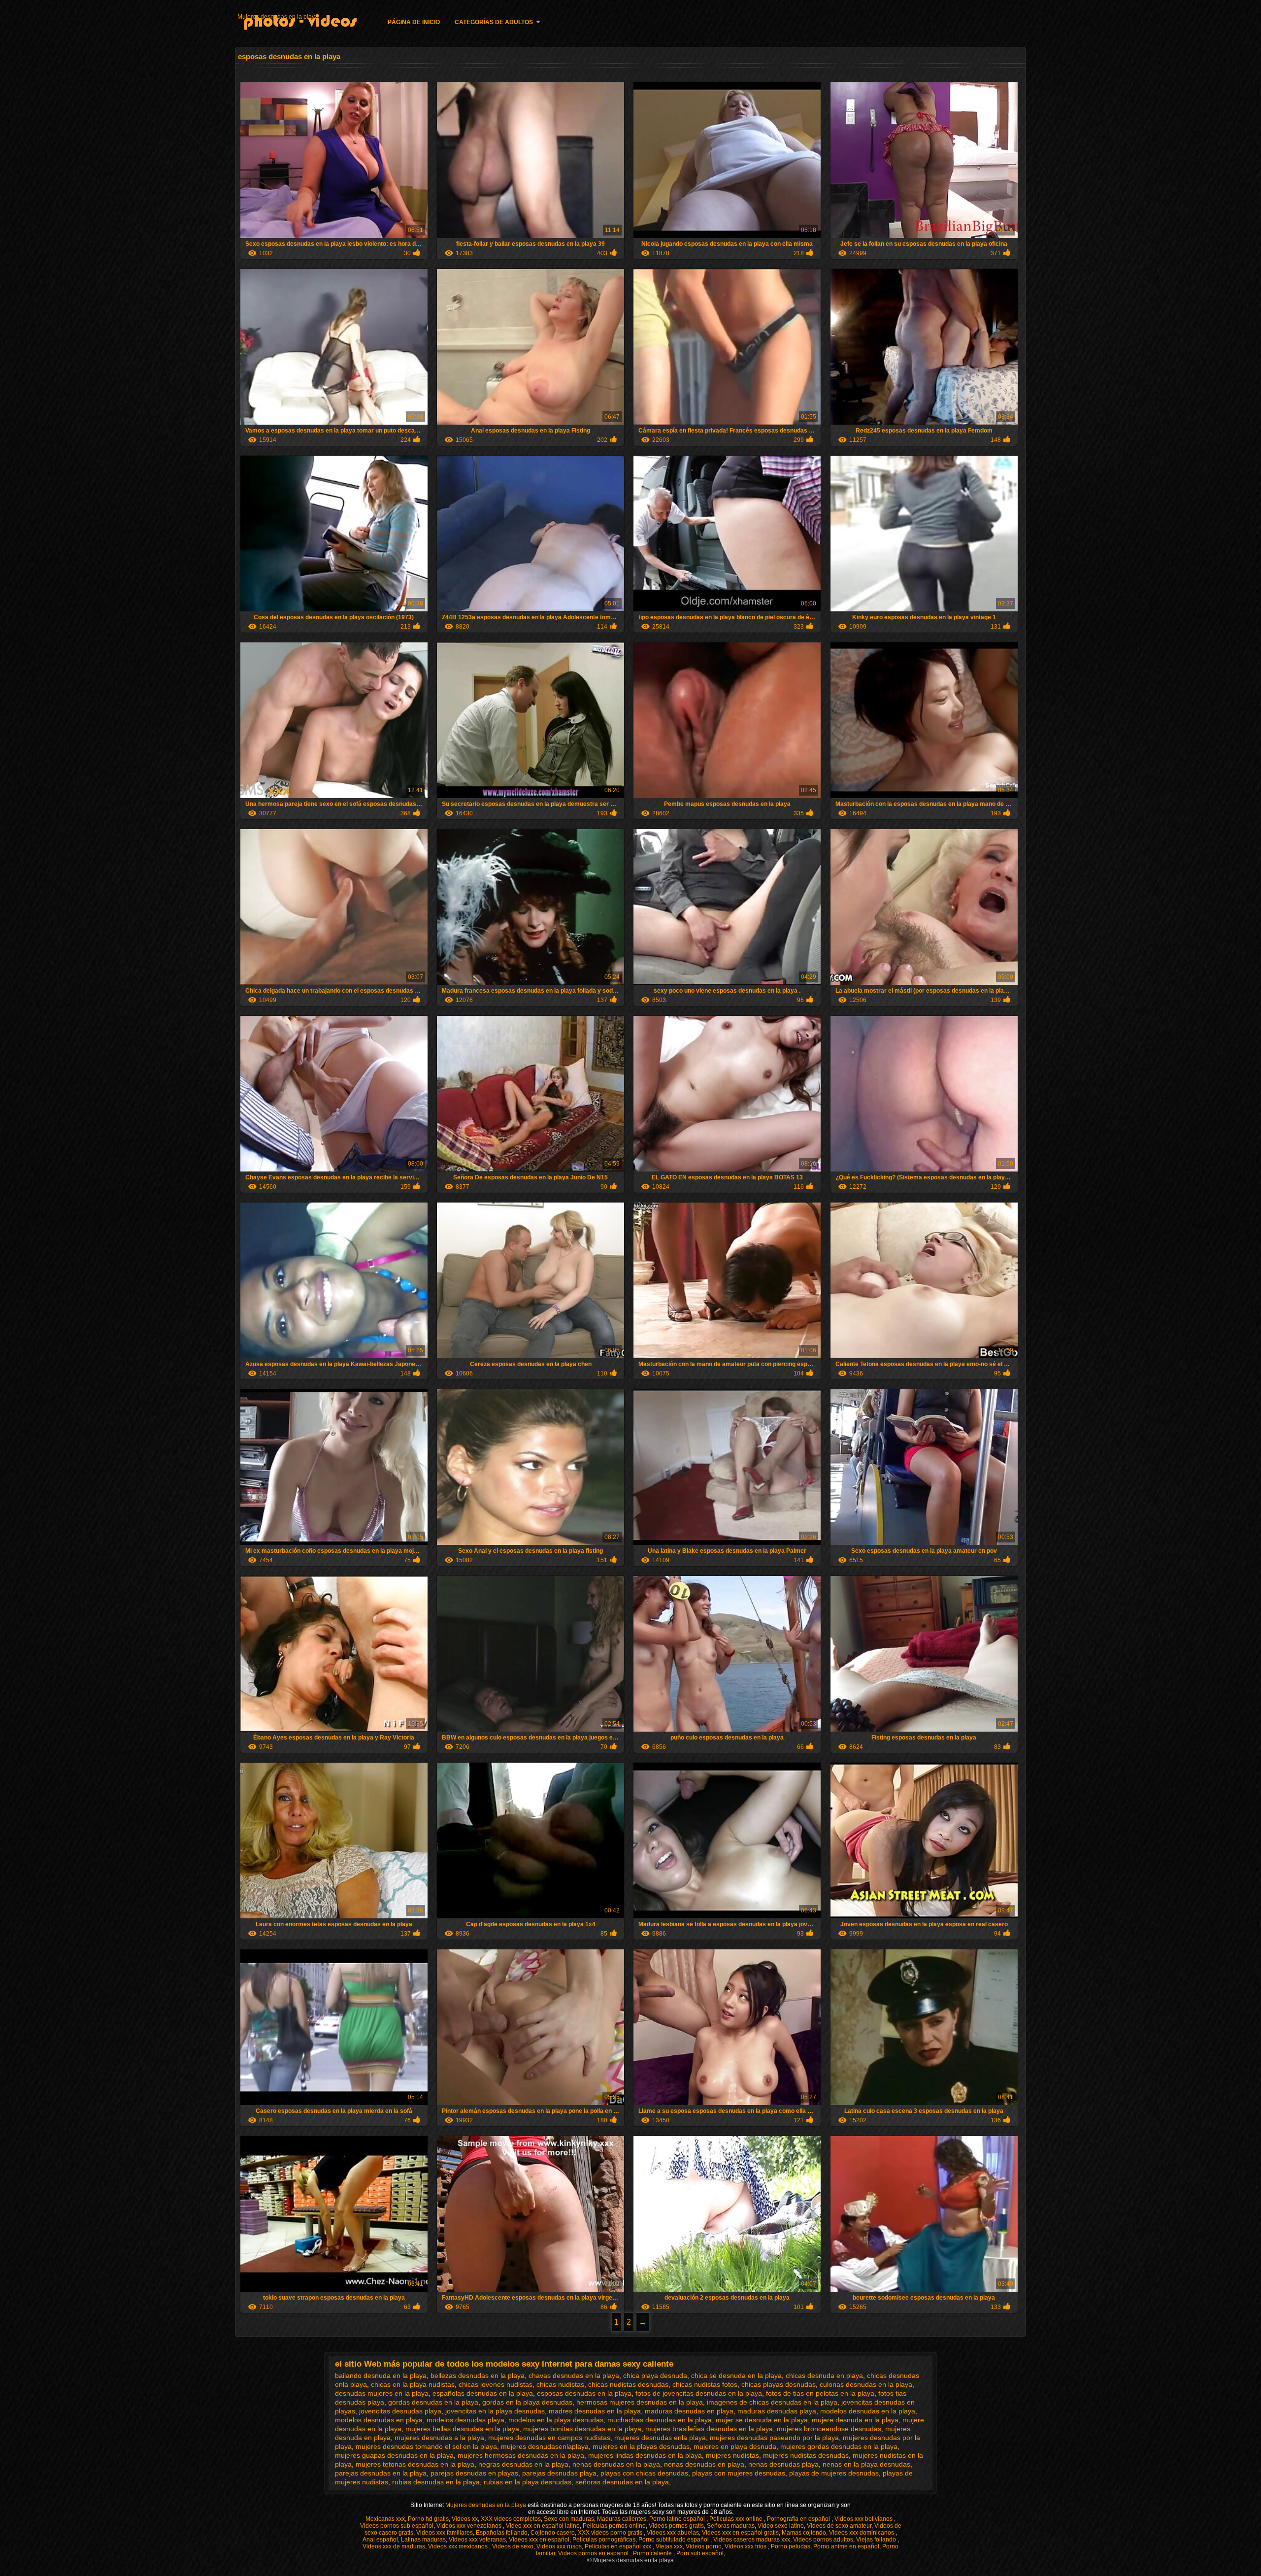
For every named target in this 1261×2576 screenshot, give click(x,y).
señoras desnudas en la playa (622, 2482)
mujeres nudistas (732, 2455)
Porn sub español (700, 2553)
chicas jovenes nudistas (496, 2384)
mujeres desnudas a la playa (439, 2438)
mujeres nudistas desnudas (806, 2455)
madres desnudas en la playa (595, 2411)
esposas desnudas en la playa (584, 2393)
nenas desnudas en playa (704, 2464)
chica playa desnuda (655, 2375)
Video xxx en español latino (543, 2526)
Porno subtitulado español (674, 2540)
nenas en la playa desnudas (866, 2464)
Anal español (380, 2540)
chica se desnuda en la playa (736, 2375)
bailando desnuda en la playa (381, 2375)
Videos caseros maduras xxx (752, 2540)
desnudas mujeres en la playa (382, 2393)
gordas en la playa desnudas (527, 2402)
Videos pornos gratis (676, 2526)
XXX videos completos (511, 2519)
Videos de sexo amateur (839, 2526)
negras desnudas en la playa (523, 2464)
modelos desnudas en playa (379, 2420)
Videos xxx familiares (445, 2533)
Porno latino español (678, 2519)
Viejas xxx (669, 2546)
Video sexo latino (781, 2526)
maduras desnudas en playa (689, 2411)
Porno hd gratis (428, 2519)
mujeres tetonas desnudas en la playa (415, 2464)
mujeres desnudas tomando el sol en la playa (426, 2446)
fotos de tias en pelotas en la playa (820, 2393)
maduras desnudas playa (777, 2411)
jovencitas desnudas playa (400, 2411)
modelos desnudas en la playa (868, 2411)
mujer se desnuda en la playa (762, 2420)
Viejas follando (877, 2540)
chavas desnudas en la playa (574, 2375)
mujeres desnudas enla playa (660, 2438)
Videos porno (704, 2546)
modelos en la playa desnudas (556, 2420)
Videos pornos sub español (397, 2526)
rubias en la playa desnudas (528, 2482)
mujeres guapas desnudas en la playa (394, 2455)
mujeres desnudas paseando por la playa (774, 2438)
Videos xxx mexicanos (459, 2546)
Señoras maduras (731, 2526)
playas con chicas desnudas (644, 2473)
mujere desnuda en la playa (855, 2420)
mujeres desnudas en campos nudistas (549, 2438)
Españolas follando (502, 2533)
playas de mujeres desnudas (834, 2473)
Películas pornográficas (604, 2540)
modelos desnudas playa (465, 2420)
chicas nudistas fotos (705, 2384)
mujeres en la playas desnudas (641, 2446)
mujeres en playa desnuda (735, 2446)
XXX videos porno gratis (611, 2533)
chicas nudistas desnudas (628, 2384)
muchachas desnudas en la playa (660, 2420)
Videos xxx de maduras (394, 2546)
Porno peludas (791, 2546)
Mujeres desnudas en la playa (278, 17)
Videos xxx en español (539, 2540)
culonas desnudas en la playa (866, 2384)
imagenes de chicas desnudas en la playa (772, 2402)
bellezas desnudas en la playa (478, 2375)
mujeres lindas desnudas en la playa (645, 2455)
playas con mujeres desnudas (739, 2473)
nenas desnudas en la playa (616, 2464)
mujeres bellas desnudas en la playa (462, 2429)
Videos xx (465, 2519)
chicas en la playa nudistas (413, 2384)
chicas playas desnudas (779, 2384)
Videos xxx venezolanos (470, 2526)
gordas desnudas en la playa (433, 2402)
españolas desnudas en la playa (483, 2393)
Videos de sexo (513, 2546)
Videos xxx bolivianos (864, 2519)
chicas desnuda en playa (824, 2375)
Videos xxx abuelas (673, 2533)
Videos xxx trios (746, 2546)
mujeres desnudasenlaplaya (545, 2446)
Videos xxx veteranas (477, 2540)
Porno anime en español (846, 2546)
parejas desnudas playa (559, 2473)
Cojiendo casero (553, 2533)
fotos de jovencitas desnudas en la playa (699, 2393)
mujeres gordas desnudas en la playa (839, 2446)
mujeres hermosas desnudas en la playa (521, 2455)
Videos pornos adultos (823, 2540)
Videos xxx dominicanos (862, 2533)
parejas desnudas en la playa (381, 2473)
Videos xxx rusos (559, 2546)
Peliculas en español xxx (619, 2546)
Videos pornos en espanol (594, 2553)
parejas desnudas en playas (474, 2473)
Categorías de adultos (494, 22)
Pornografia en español (799, 2519)
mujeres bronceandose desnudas (829, 2429)
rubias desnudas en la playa (436, 2482)
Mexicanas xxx (385, 2519)
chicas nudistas (560, 2384)
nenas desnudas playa (783, 2464)
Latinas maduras (423, 2540)
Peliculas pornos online (614, 2526)
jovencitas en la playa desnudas (495, 2411)
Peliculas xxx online (737, 2519)
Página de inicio (414, 22)
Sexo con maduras (569, 2519)
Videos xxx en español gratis (740, 2533)
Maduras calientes (622, 2519)
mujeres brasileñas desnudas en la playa (709, 2429)
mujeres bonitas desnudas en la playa (582, 2429)
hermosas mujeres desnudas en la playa (640, 2402)
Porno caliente (653, 2553)
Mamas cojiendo (804, 2533)
